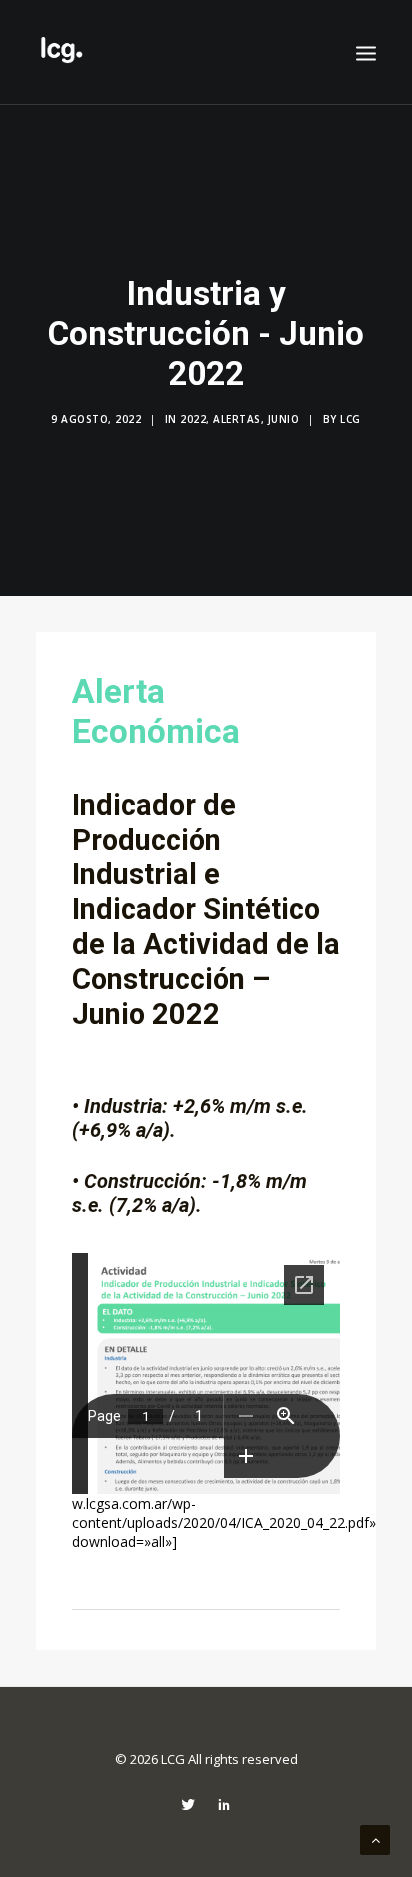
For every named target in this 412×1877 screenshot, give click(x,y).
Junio (284, 419)
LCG (350, 419)
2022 (193, 419)
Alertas (237, 419)
